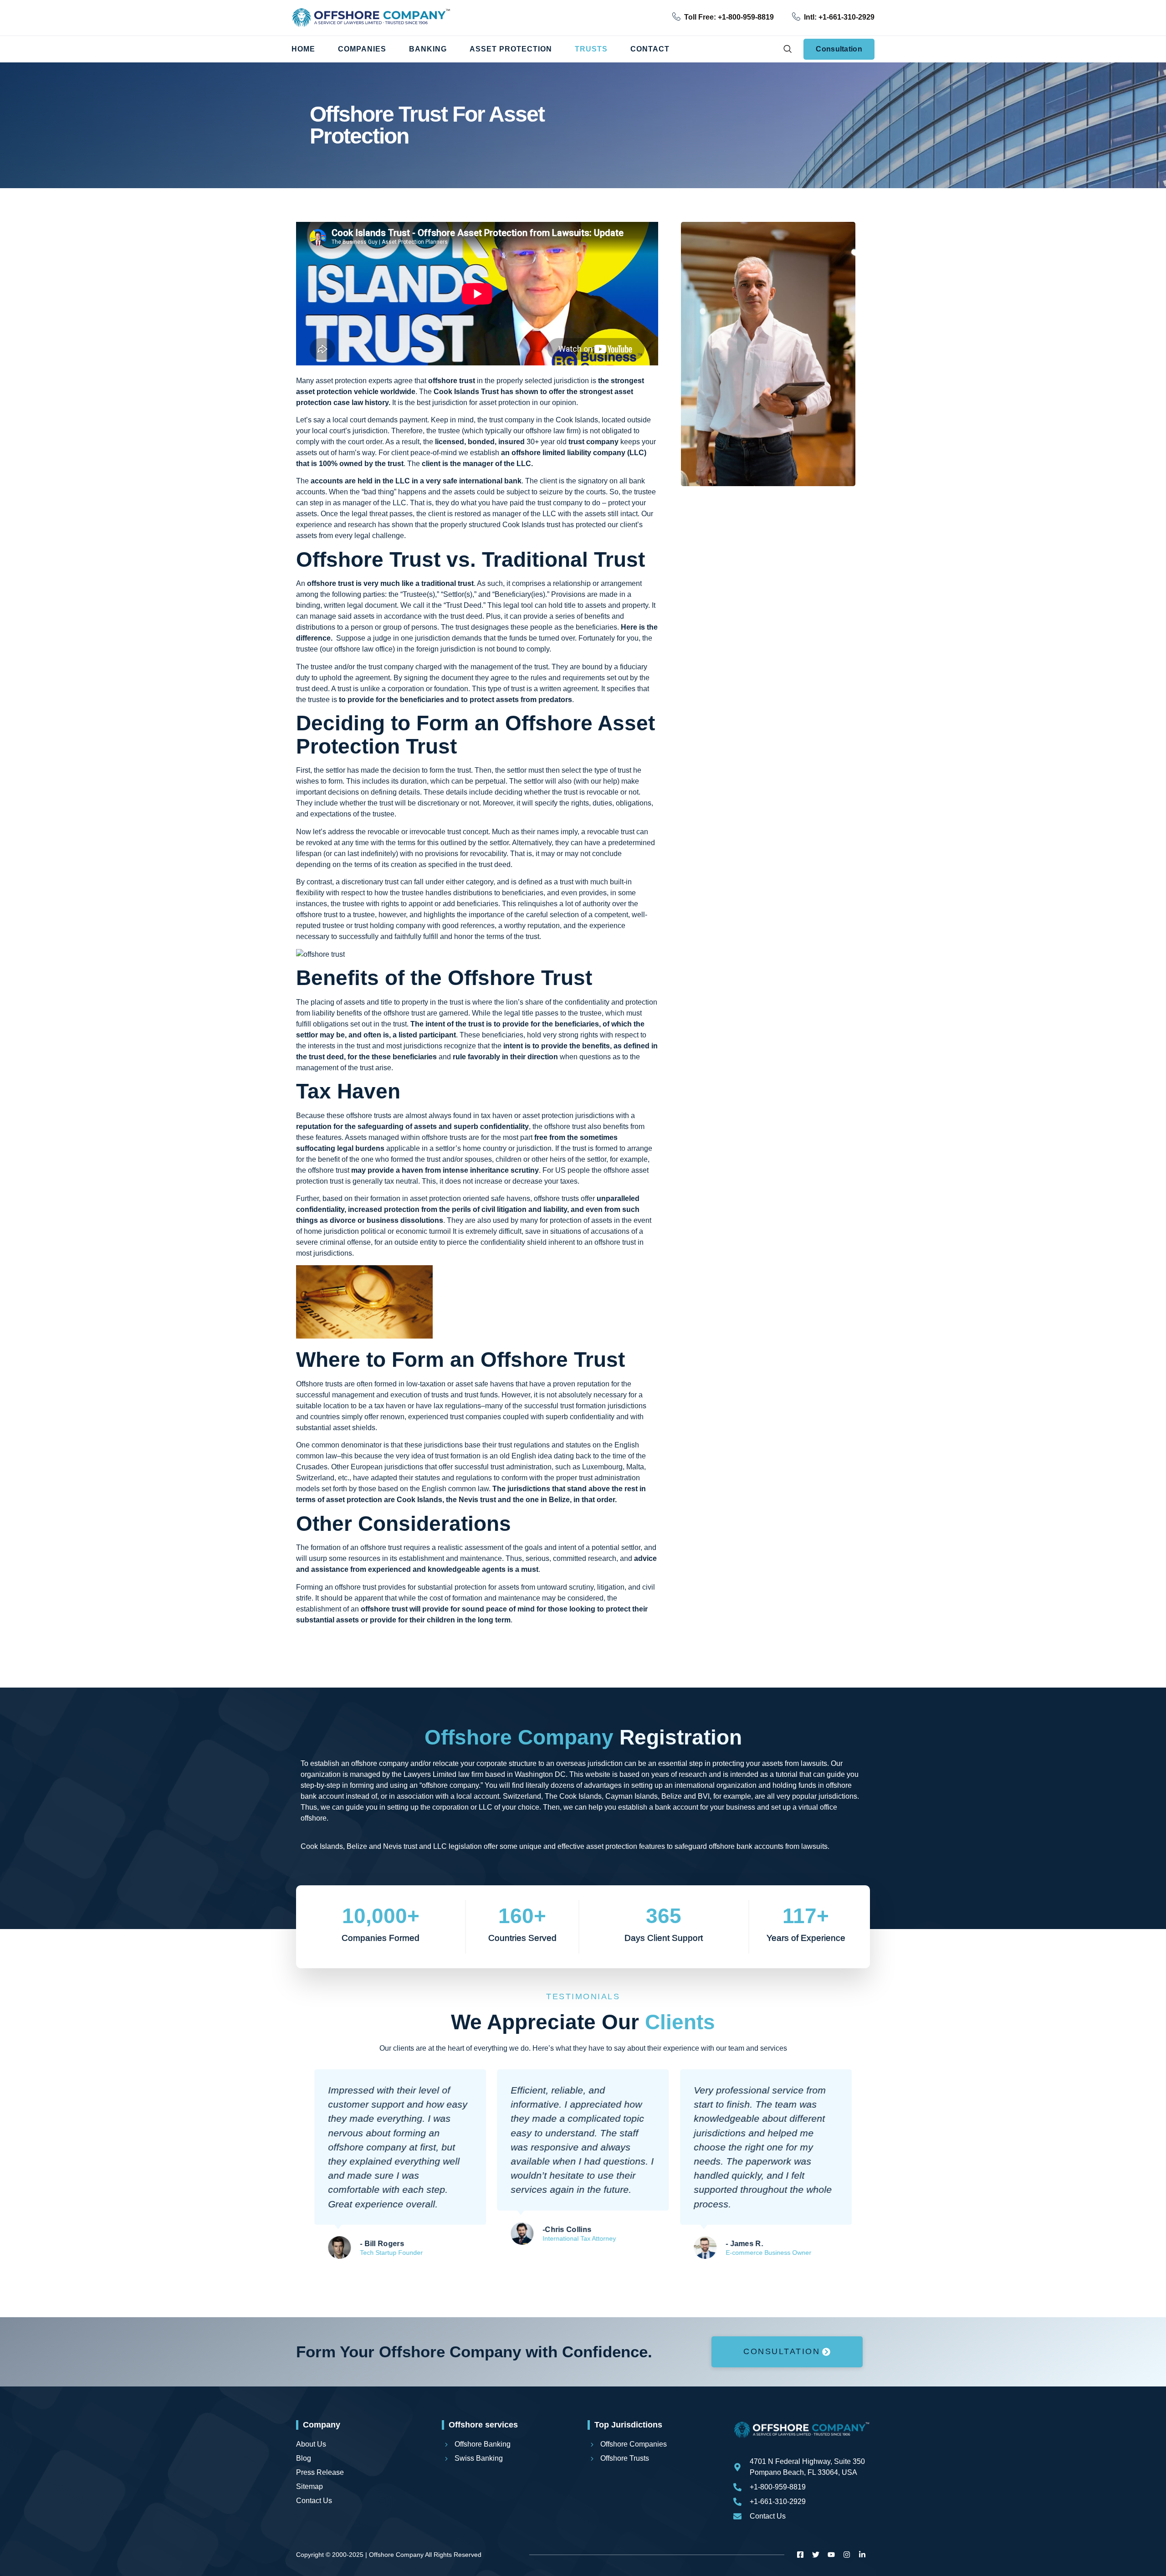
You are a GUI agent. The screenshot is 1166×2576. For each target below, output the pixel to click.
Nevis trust (477, 1500)
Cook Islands (456, 392)
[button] (787, 49)
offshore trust (317, 915)
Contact (650, 49)
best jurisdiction (442, 403)
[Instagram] (847, 2555)
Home (303, 49)
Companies (362, 49)
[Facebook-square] (800, 2555)
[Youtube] (831, 2555)
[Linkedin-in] (862, 2555)
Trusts (591, 49)
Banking (428, 49)
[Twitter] (816, 2555)
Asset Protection (511, 49)
